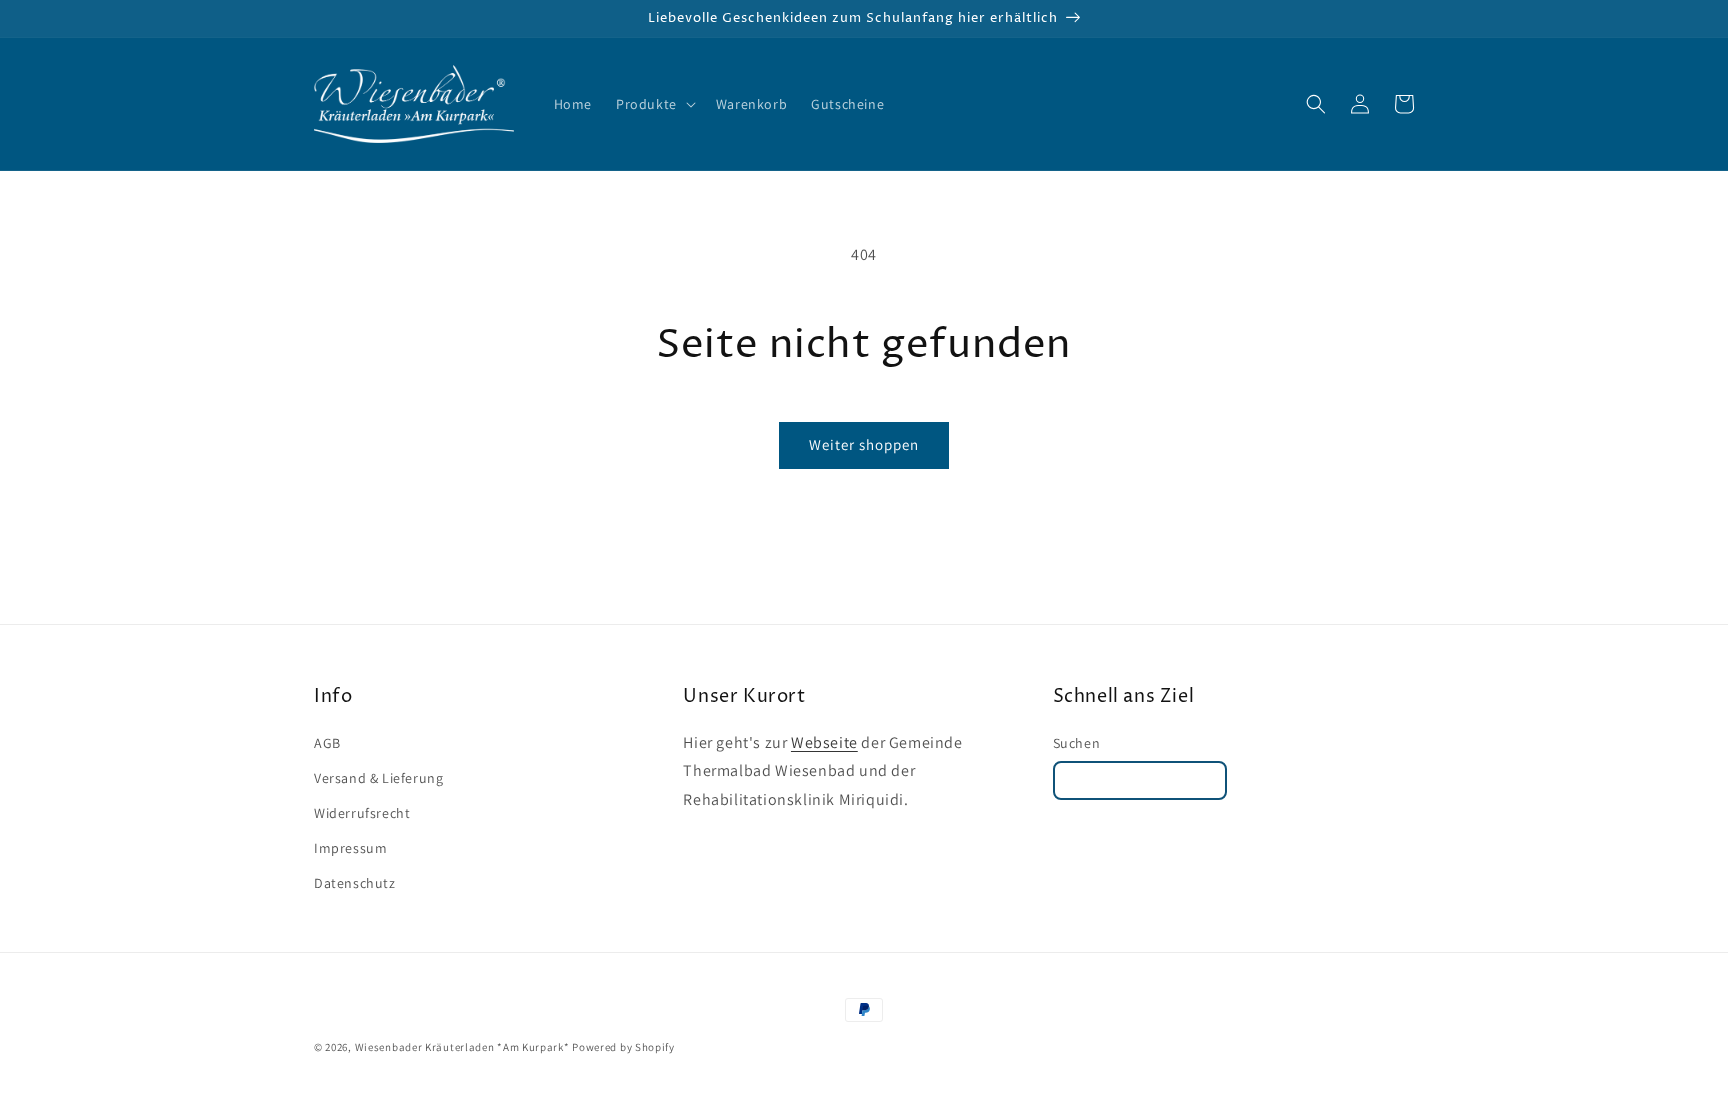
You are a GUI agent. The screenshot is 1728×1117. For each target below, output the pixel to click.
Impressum (350, 848)
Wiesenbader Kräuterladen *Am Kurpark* (462, 1047)
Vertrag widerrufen (1140, 780)
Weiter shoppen (864, 444)
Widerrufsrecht (362, 813)
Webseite (824, 742)
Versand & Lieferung (378, 778)
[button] (654, 104)
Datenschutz (355, 883)
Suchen (1077, 743)
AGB (327, 743)
